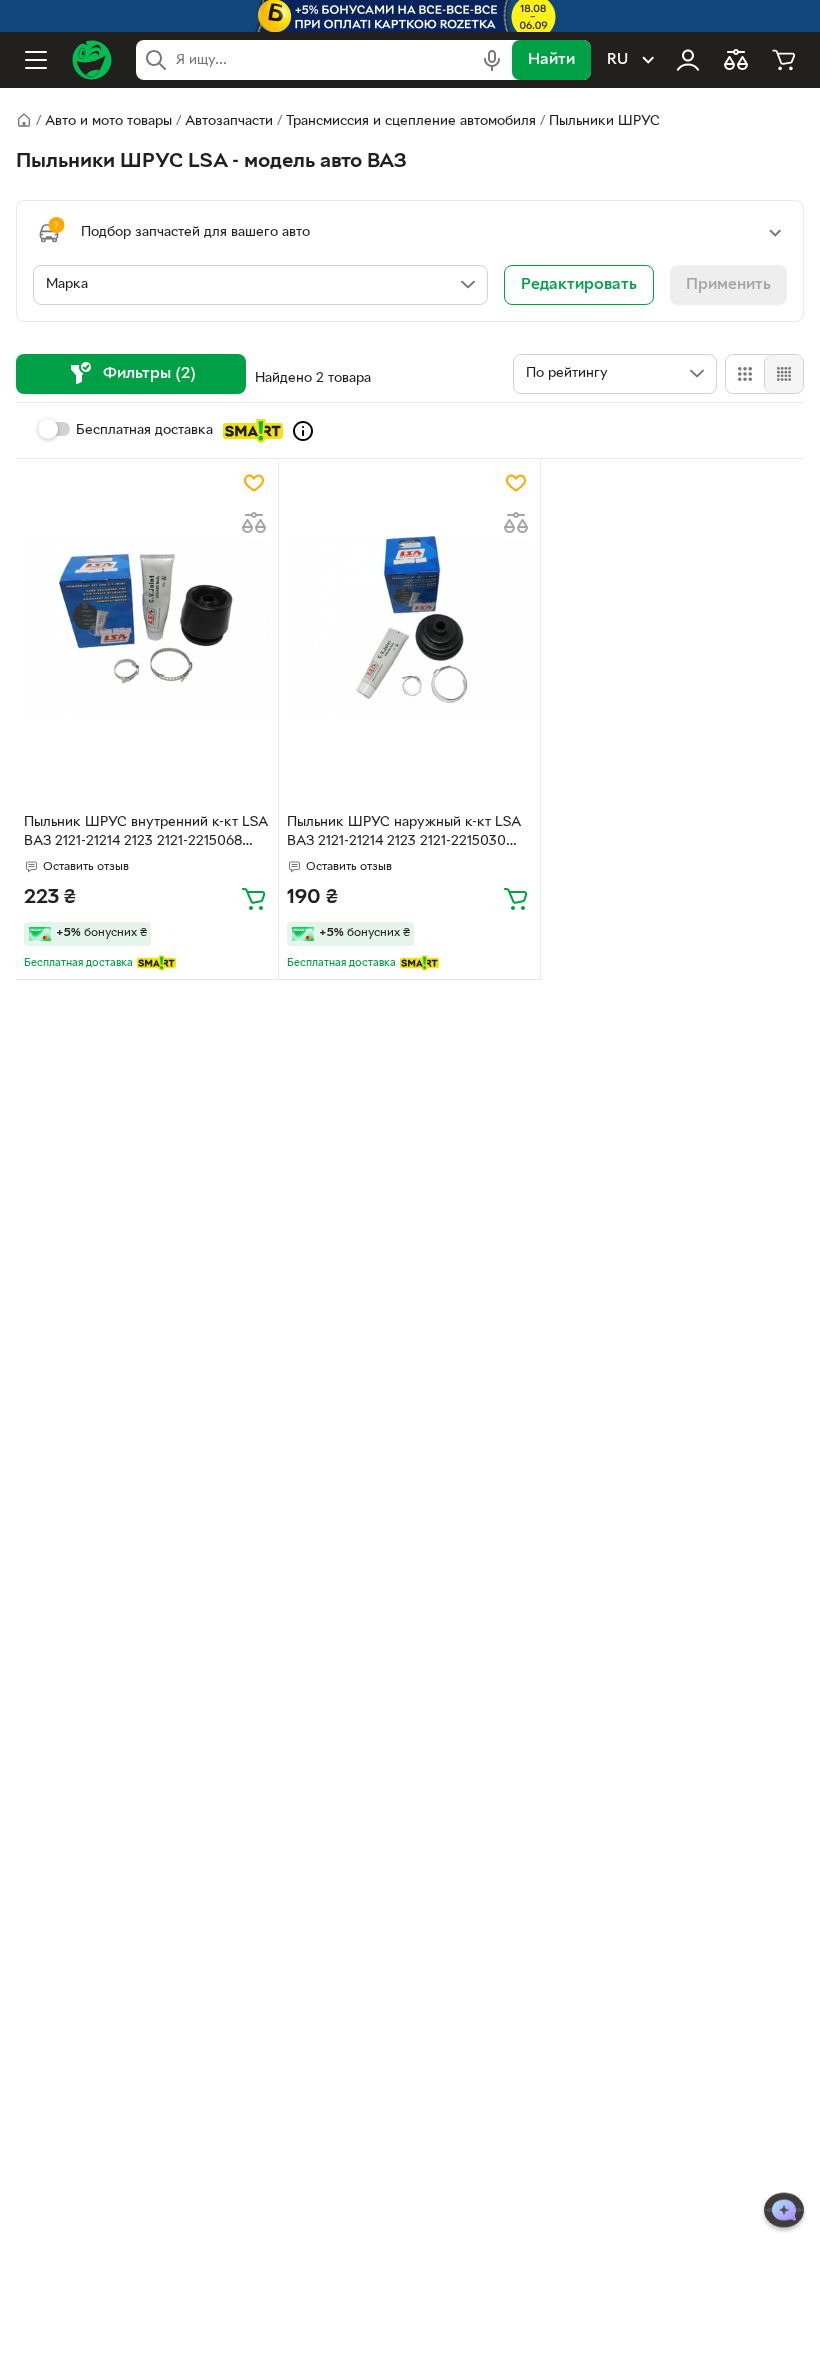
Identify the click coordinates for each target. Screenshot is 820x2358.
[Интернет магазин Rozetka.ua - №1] (92, 60)
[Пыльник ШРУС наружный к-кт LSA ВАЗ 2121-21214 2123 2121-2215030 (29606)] (410, 626)
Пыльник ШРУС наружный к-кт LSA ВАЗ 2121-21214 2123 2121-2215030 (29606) (403, 834)
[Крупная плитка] (745, 374)
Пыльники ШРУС (604, 121)
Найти (551, 60)
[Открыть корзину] (784, 60)
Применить (728, 285)
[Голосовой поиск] (492, 60)
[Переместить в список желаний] (254, 483)
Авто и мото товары (108, 121)
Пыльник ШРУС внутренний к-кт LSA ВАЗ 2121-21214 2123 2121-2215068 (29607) (145, 834)
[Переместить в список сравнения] (254, 523)
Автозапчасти (229, 121)
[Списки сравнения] (736, 60)
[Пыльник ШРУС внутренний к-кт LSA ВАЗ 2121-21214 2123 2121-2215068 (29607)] (147, 626)
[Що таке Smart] (303, 431)
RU (617, 60)
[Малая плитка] (783, 374)
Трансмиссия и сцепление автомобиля (411, 121)
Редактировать (579, 285)
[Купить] (254, 898)
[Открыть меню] (36, 60)
